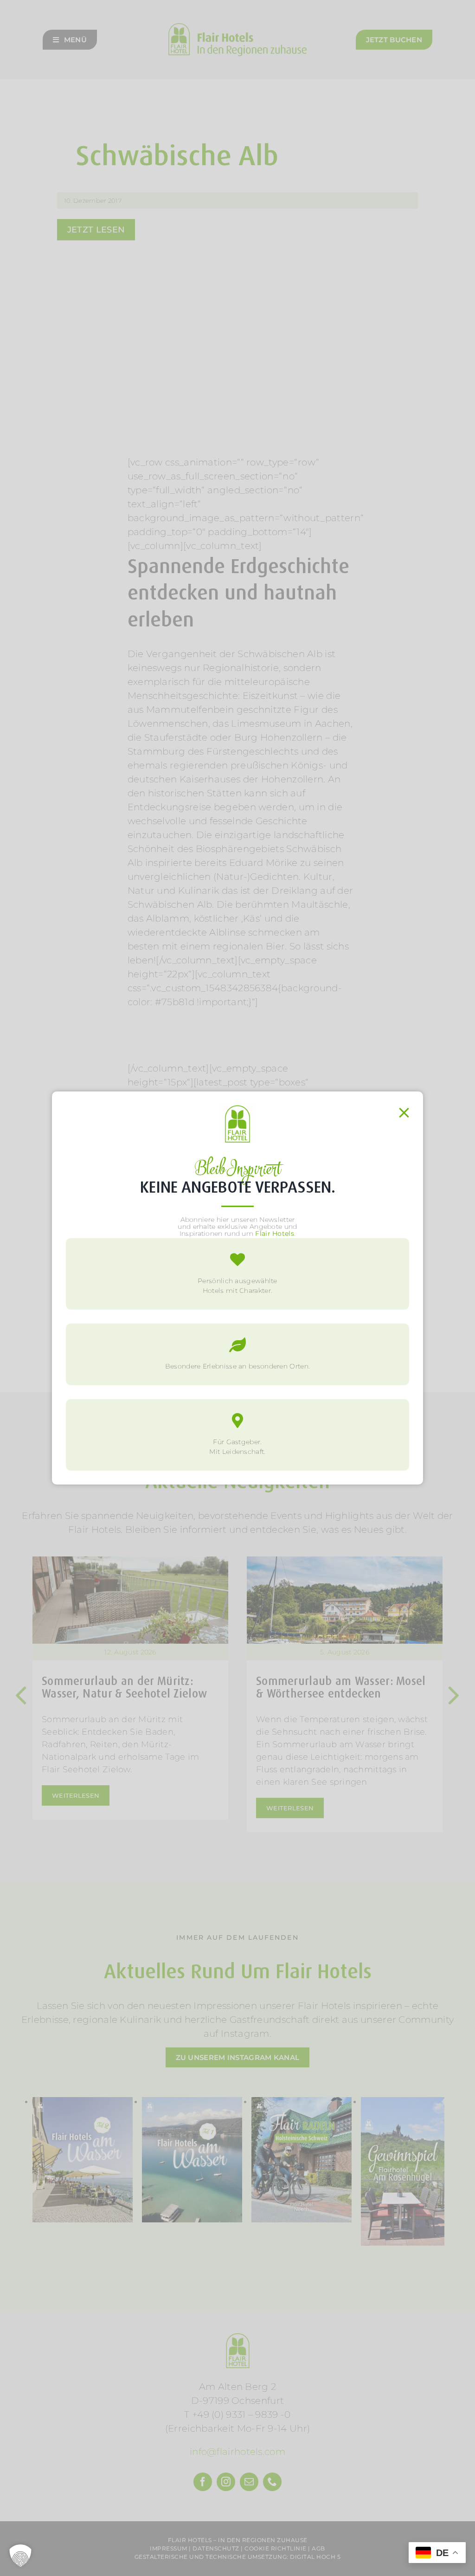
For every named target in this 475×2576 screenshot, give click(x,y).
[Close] (404, 1113)
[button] (20, 2556)
